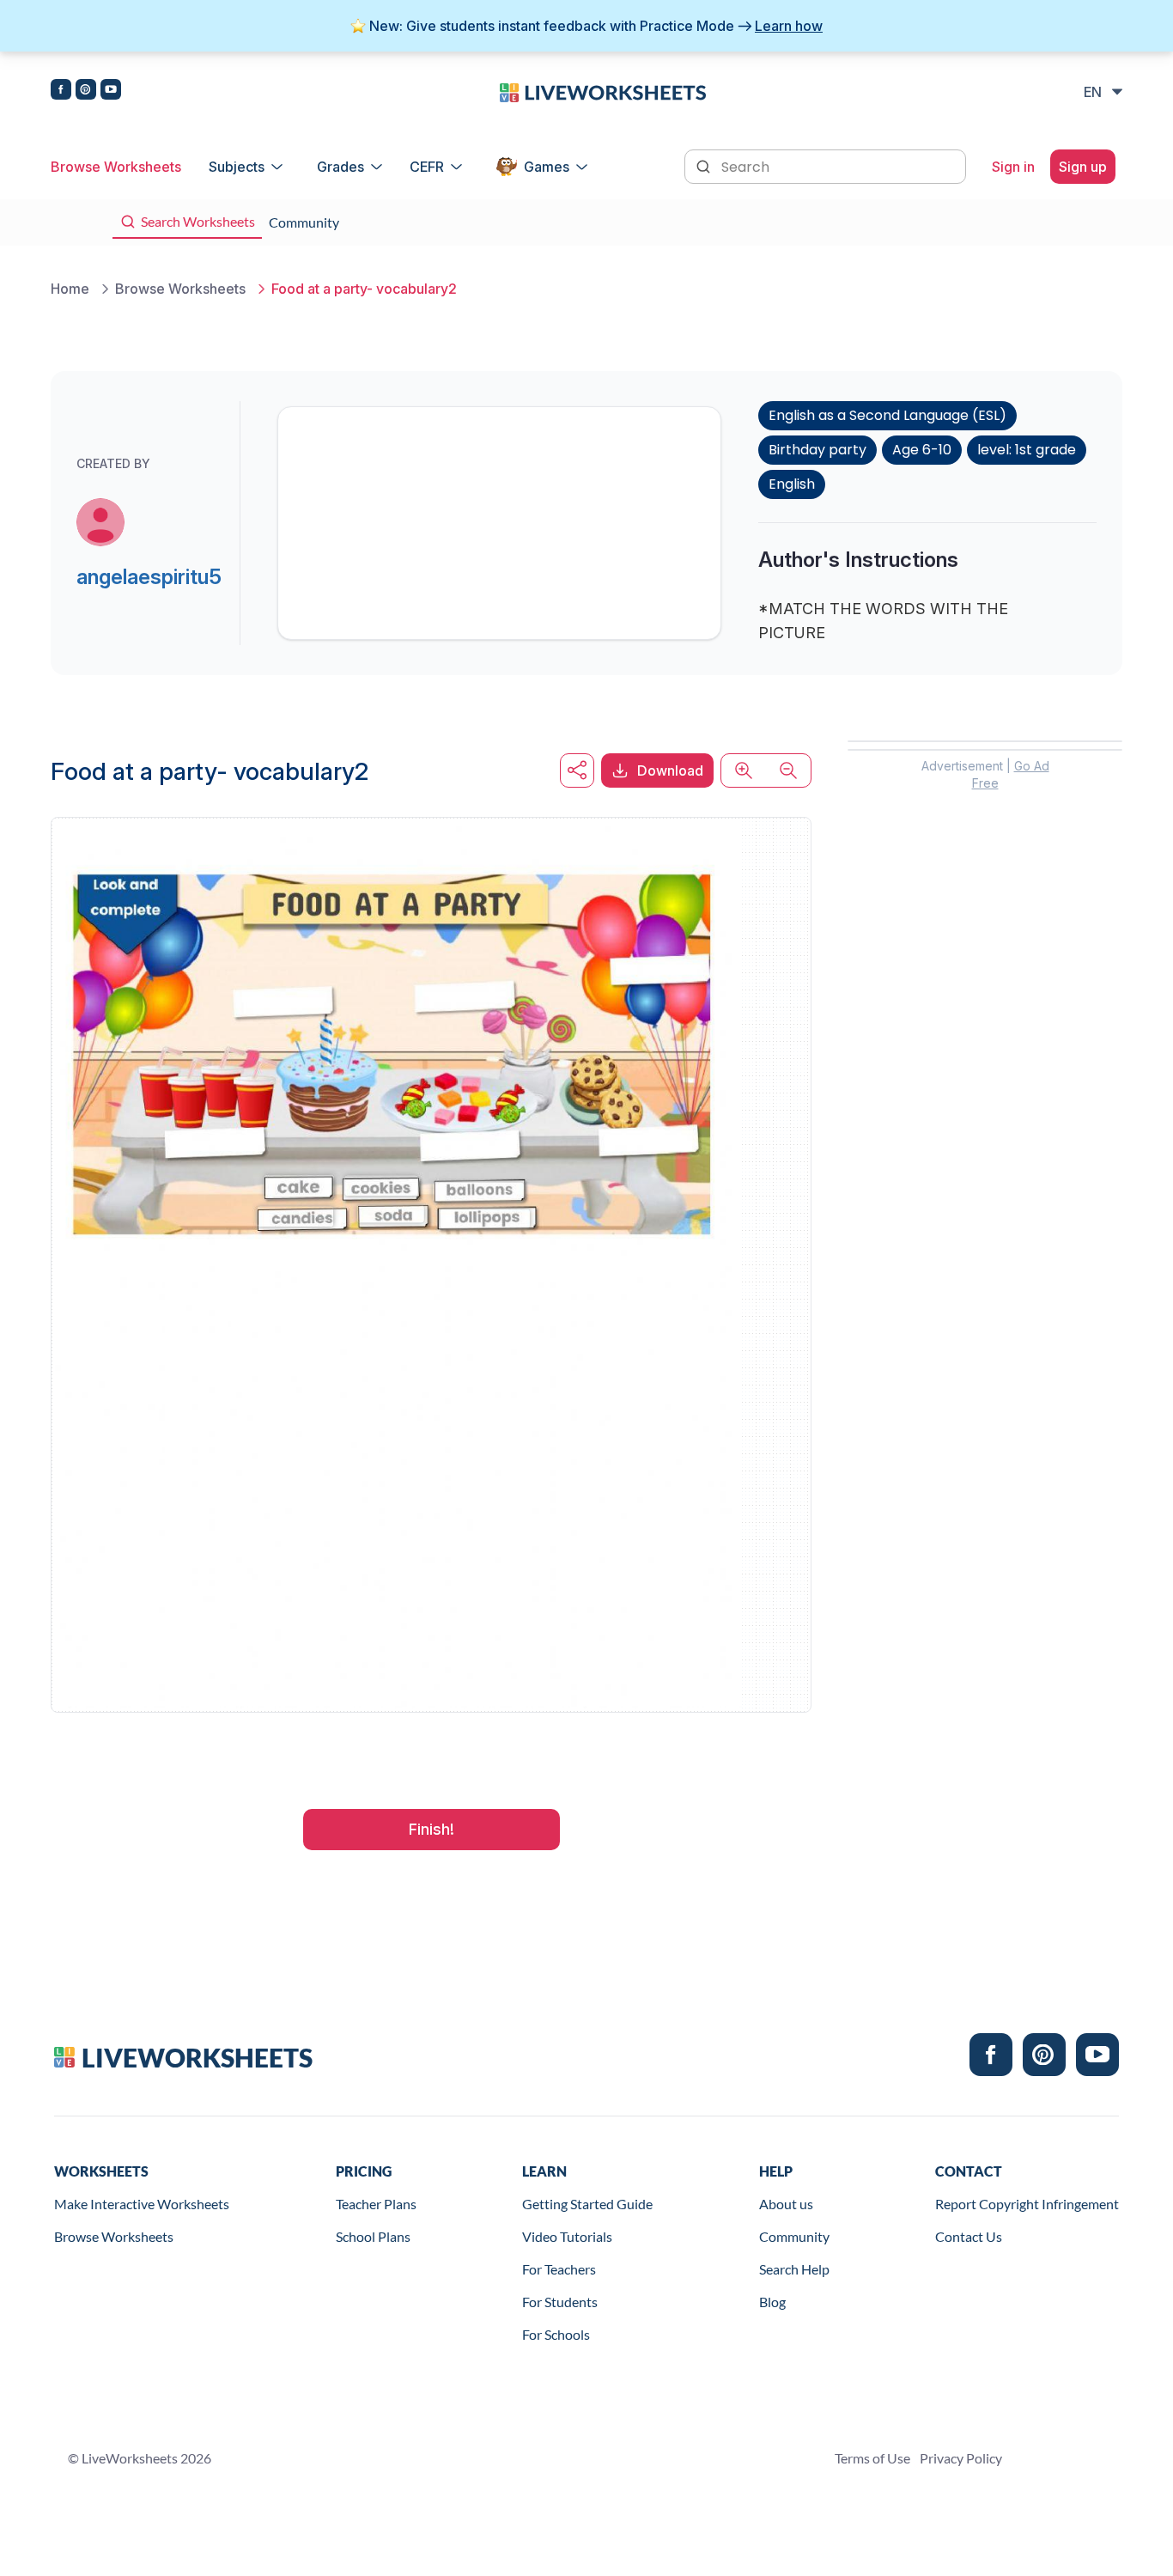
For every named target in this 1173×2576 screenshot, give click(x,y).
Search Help (794, 2269)
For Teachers (559, 2269)
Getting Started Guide (587, 2204)
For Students (560, 2302)
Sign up (1083, 167)
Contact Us (969, 2236)
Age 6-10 (922, 450)
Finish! (432, 1829)
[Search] (705, 165)
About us (786, 2204)
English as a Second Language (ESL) (887, 415)
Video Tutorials (567, 2236)
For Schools (556, 2334)
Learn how (789, 26)
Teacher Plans (376, 2204)
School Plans (373, 2236)
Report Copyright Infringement (1027, 2204)
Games (547, 167)
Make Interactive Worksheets (142, 2204)
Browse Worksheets (116, 167)
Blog (772, 2302)
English (792, 484)
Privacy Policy (961, 2458)
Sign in (1013, 167)
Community (794, 2236)
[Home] (603, 91)
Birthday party (817, 450)
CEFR (427, 167)
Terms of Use (872, 2458)
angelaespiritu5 (149, 577)
